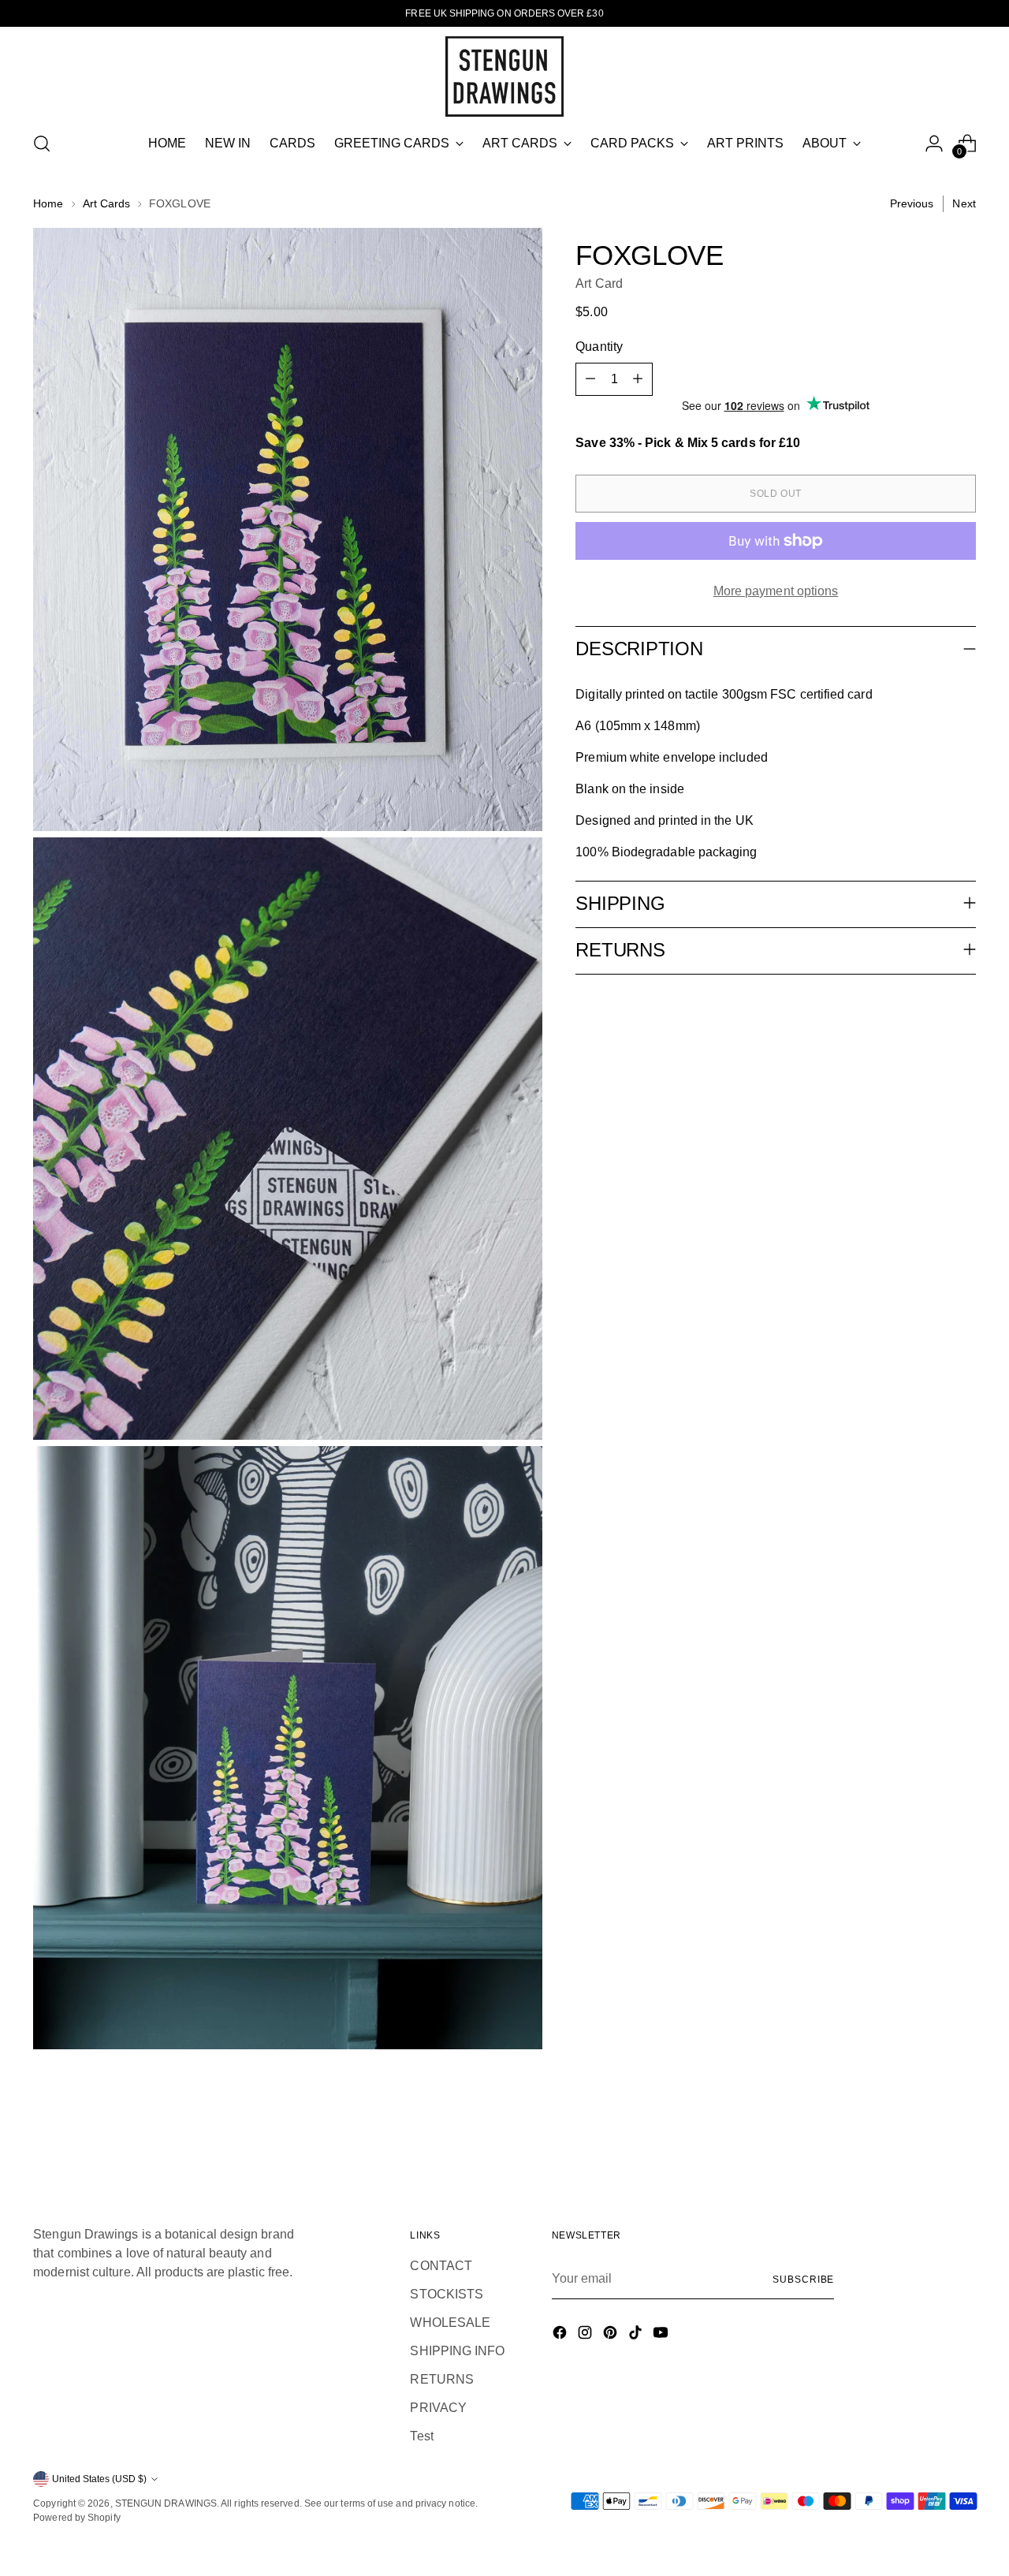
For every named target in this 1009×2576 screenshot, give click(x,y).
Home (48, 203)
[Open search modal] (42, 144)
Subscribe (803, 2280)
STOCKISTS (447, 2294)
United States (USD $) (99, 2479)
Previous (912, 203)
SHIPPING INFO (457, 2351)
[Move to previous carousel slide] (926, 2134)
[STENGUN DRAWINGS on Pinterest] (612, 2335)
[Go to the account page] (934, 144)
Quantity (599, 347)
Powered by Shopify (76, 2518)
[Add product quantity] (638, 379)
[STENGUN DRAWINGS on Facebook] (561, 2335)
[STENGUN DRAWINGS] (504, 76)
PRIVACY (438, 2408)
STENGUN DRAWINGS (166, 2503)
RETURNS (442, 2379)
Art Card (599, 283)
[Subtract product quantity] (590, 379)
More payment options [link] (776, 591)
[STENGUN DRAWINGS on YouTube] (662, 2335)
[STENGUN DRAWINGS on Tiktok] (637, 2335)
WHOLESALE (450, 2323)
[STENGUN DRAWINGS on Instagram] (586, 2335)
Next (964, 203)
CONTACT (441, 2266)
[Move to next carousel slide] (962, 2133)
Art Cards (107, 203)
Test (421, 2436)
